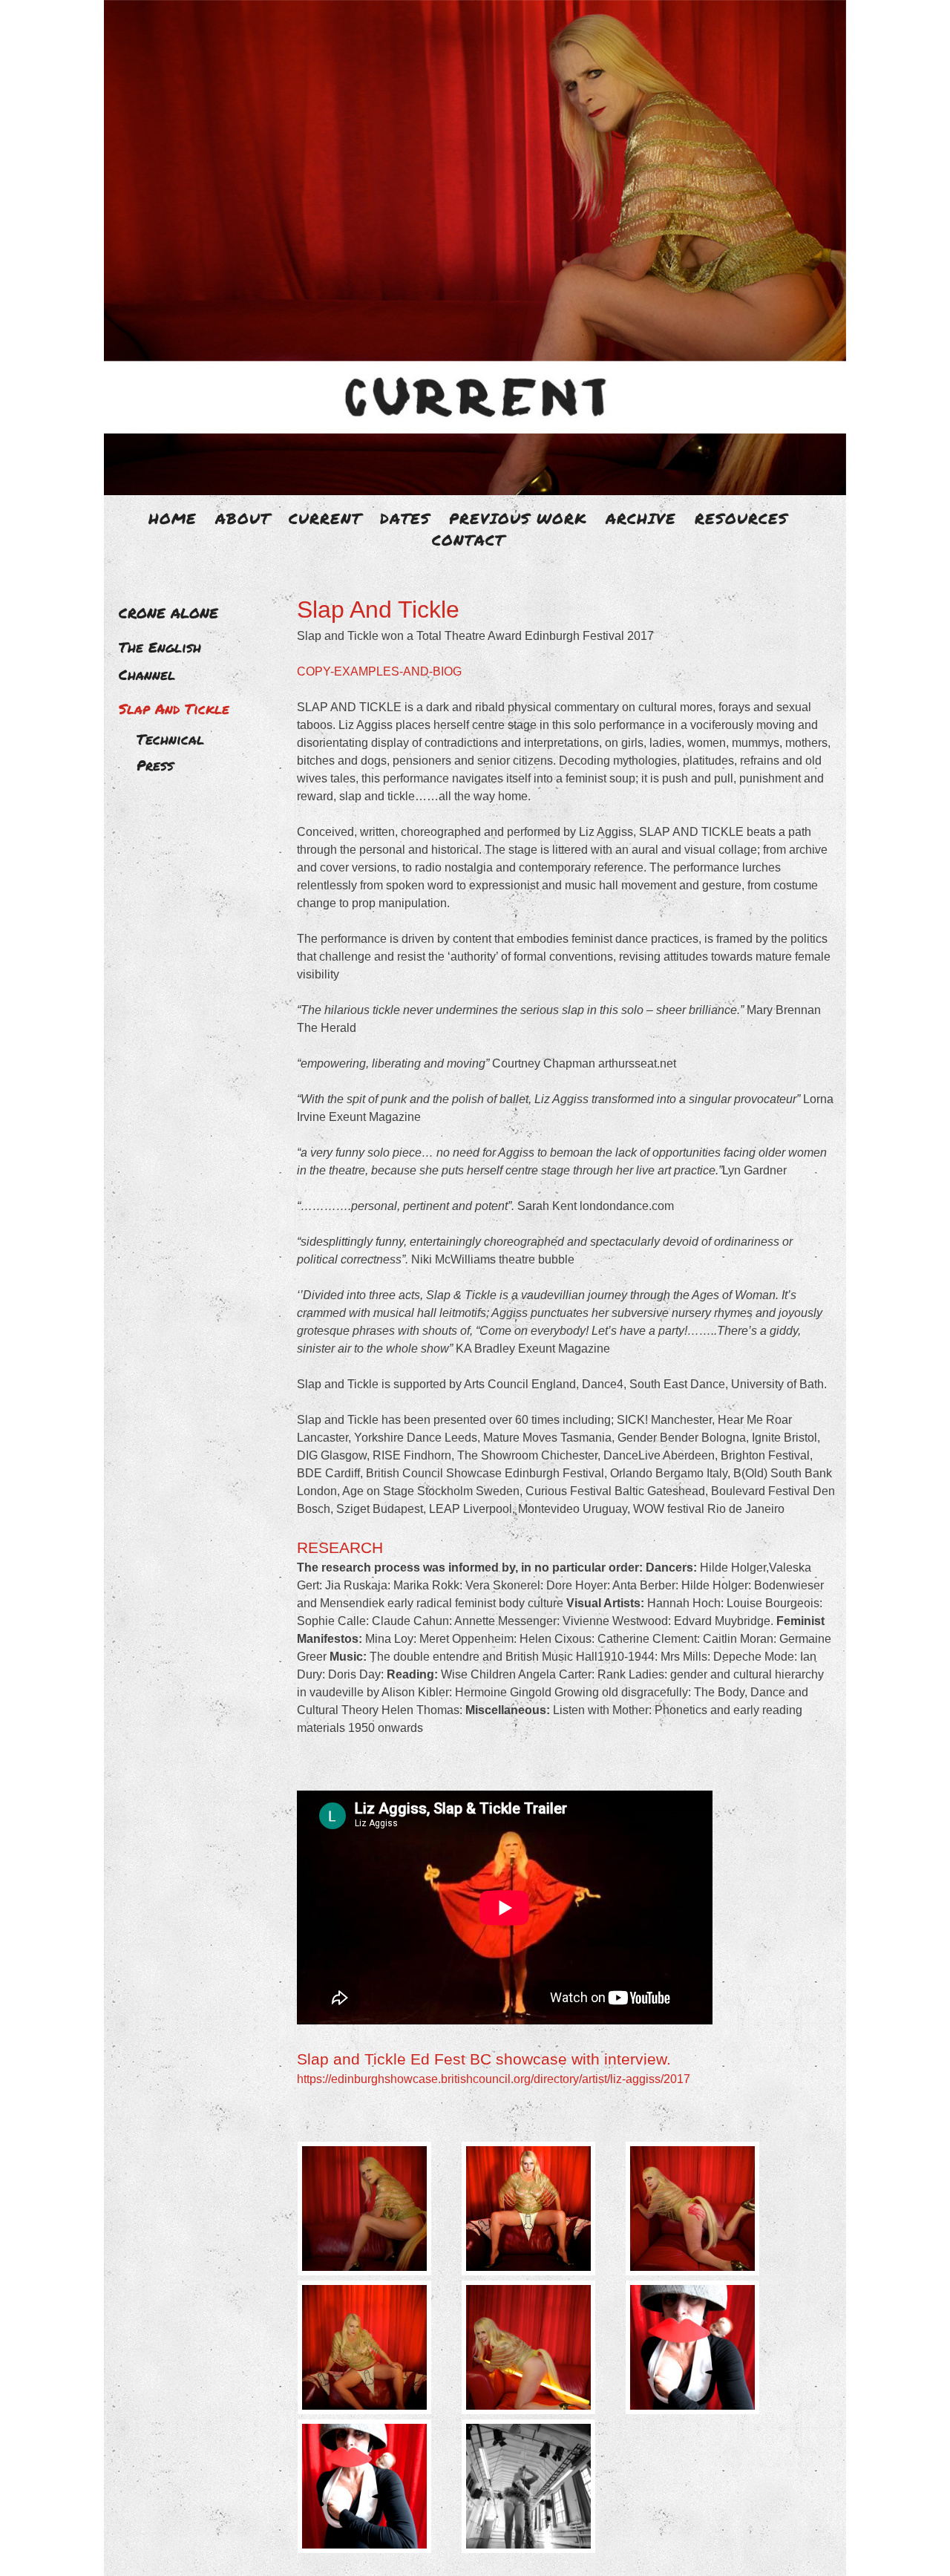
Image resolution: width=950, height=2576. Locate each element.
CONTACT (468, 540)
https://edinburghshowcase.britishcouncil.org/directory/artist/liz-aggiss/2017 (494, 2079)
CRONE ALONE (168, 613)
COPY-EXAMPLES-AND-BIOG (379, 671)
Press (155, 765)
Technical (170, 739)
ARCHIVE (641, 518)
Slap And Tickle (174, 709)
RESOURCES (741, 518)
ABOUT (243, 518)
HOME (173, 518)
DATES (405, 518)
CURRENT (325, 518)
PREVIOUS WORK (518, 518)
